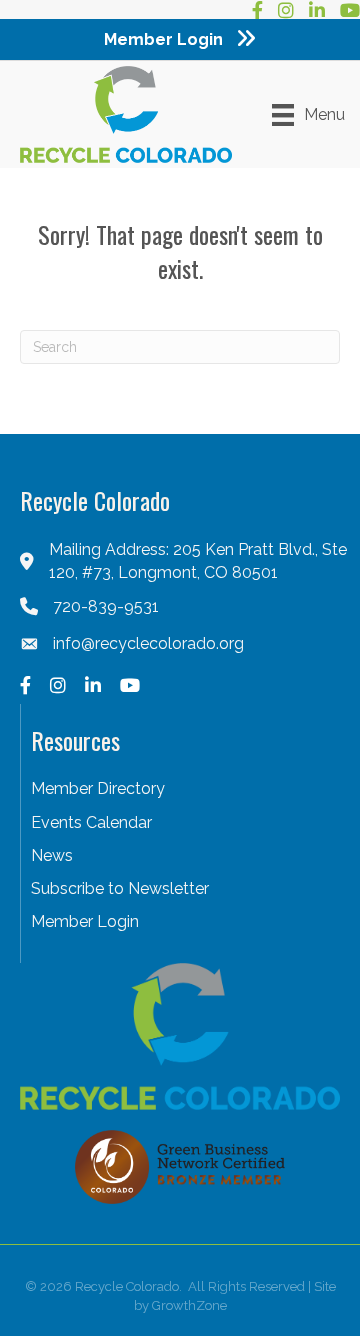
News (52, 855)
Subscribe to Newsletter (120, 888)
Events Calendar (91, 822)
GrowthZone (189, 1305)
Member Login (85, 921)
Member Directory (98, 788)
